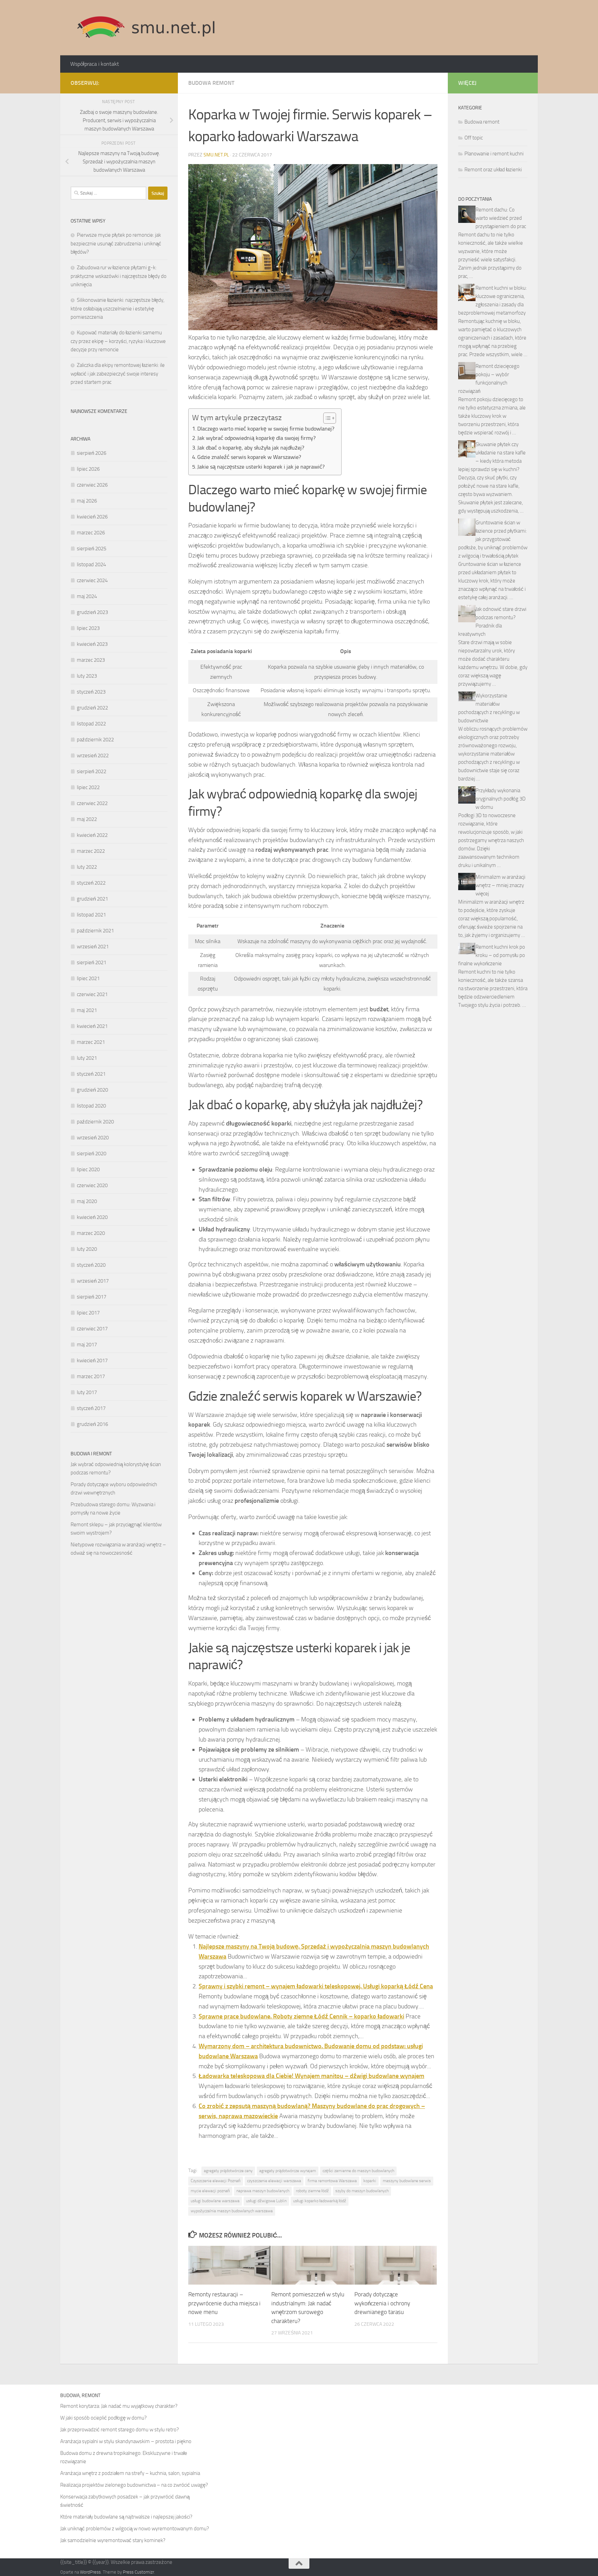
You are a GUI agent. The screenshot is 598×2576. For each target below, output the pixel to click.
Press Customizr (138, 2572)
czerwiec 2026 (92, 485)
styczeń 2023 (91, 692)
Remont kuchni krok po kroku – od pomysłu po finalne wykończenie (492, 955)
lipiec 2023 (88, 628)
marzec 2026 (91, 533)
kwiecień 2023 (92, 644)
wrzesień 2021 (93, 947)
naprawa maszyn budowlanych (263, 2191)
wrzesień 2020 (93, 1138)
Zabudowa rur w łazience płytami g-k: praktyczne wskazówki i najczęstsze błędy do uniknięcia (119, 276)
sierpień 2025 (92, 549)
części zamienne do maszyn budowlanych (358, 2171)
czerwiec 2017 (92, 1329)
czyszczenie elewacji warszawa (274, 2181)
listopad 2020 (91, 1106)
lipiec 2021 (88, 978)
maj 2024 (87, 596)
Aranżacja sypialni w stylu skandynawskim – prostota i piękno (126, 2441)
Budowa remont (211, 83)
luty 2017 (87, 1392)
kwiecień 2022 (92, 835)
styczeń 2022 (91, 883)
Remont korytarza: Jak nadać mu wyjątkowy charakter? (119, 2406)
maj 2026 (87, 501)
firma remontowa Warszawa (332, 2181)
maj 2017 (87, 1345)
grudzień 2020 (92, 1090)
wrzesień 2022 (93, 756)
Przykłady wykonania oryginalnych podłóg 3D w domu (501, 799)
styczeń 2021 (91, 1074)
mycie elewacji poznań (210, 2191)
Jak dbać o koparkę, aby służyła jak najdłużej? (251, 448)
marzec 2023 (91, 660)
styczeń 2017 (91, 1408)
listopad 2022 (91, 724)
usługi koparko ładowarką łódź (320, 2201)
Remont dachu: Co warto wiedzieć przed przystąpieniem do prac (501, 218)
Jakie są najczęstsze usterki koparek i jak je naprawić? (261, 467)
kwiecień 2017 (92, 1361)
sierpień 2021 (92, 962)
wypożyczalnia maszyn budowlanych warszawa (232, 2211)
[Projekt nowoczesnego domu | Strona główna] (146, 28)
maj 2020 (87, 1201)
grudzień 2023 (92, 612)
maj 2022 (87, 819)
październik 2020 (95, 1122)
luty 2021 (87, 1058)
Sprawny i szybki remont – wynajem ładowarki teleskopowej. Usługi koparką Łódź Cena (316, 1986)
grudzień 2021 (92, 899)
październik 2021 (95, 931)
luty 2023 (87, 676)
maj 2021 (87, 1010)
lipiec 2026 (88, 469)
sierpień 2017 (92, 1297)
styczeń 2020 (91, 1265)
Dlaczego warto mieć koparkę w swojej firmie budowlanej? (266, 429)
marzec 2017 (91, 1376)
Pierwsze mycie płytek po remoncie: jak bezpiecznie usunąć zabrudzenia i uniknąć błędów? (116, 243)
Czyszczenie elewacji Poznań (216, 2181)
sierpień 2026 (92, 453)
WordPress (90, 2572)
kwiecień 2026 (92, 517)
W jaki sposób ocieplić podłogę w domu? (103, 2418)
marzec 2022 (91, 851)
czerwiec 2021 (92, 994)
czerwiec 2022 (92, 803)
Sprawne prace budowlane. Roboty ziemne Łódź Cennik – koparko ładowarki (301, 2016)
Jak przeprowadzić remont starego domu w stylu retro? (120, 2430)
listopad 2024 (91, 564)
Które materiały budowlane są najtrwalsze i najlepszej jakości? (126, 2517)
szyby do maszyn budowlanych (362, 2191)
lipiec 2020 (88, 1169)
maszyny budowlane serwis (407, 2181)
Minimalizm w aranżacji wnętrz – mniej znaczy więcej (500, 885)
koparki (370, 2181)
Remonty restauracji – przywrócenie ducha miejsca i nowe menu (224, 2303)
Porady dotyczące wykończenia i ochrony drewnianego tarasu (382, 2303)
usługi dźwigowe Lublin (266, 2201)
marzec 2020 (91, 1233)
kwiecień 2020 (92, 1217)
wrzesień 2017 (93, 1281)
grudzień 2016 (92, 1424)
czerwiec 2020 (92, 1185)
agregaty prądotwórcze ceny (228, 2171)
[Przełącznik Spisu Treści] (326, 418)
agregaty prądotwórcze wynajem (288, 2171)
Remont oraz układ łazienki (493, 170)
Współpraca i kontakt (95, 64)
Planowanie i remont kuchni (494, 154)
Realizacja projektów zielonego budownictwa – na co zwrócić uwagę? (134, 2485)
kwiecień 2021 (92, 1026)
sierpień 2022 (92, 771)
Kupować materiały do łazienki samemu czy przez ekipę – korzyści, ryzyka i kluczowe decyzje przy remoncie (118, 341)
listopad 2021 (91, 915)
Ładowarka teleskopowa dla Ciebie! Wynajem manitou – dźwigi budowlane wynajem (311, 2076)
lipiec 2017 (88, 1313)
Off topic (474, 138)
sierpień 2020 (92, 1154)
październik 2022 (95, 740)
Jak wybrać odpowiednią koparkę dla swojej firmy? (256, 438)
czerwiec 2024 (92, 580)
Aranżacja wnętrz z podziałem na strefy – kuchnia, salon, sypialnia (130, 2473)
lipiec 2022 (88, 787)
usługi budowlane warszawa (215, 2201)
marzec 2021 (91, 1042)
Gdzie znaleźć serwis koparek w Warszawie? (249, 457)
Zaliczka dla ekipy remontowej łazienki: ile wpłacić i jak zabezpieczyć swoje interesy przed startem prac (118, 374)
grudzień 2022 (92, 708)
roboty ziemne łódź (312, 2191)
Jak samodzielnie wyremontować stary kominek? (113, 2540)
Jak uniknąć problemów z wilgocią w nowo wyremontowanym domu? (135, 2529)
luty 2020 (87, 1249)
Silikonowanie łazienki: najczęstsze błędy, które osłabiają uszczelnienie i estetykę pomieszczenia (117, 309)
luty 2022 (87, 867)
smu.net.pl (216, 155)
